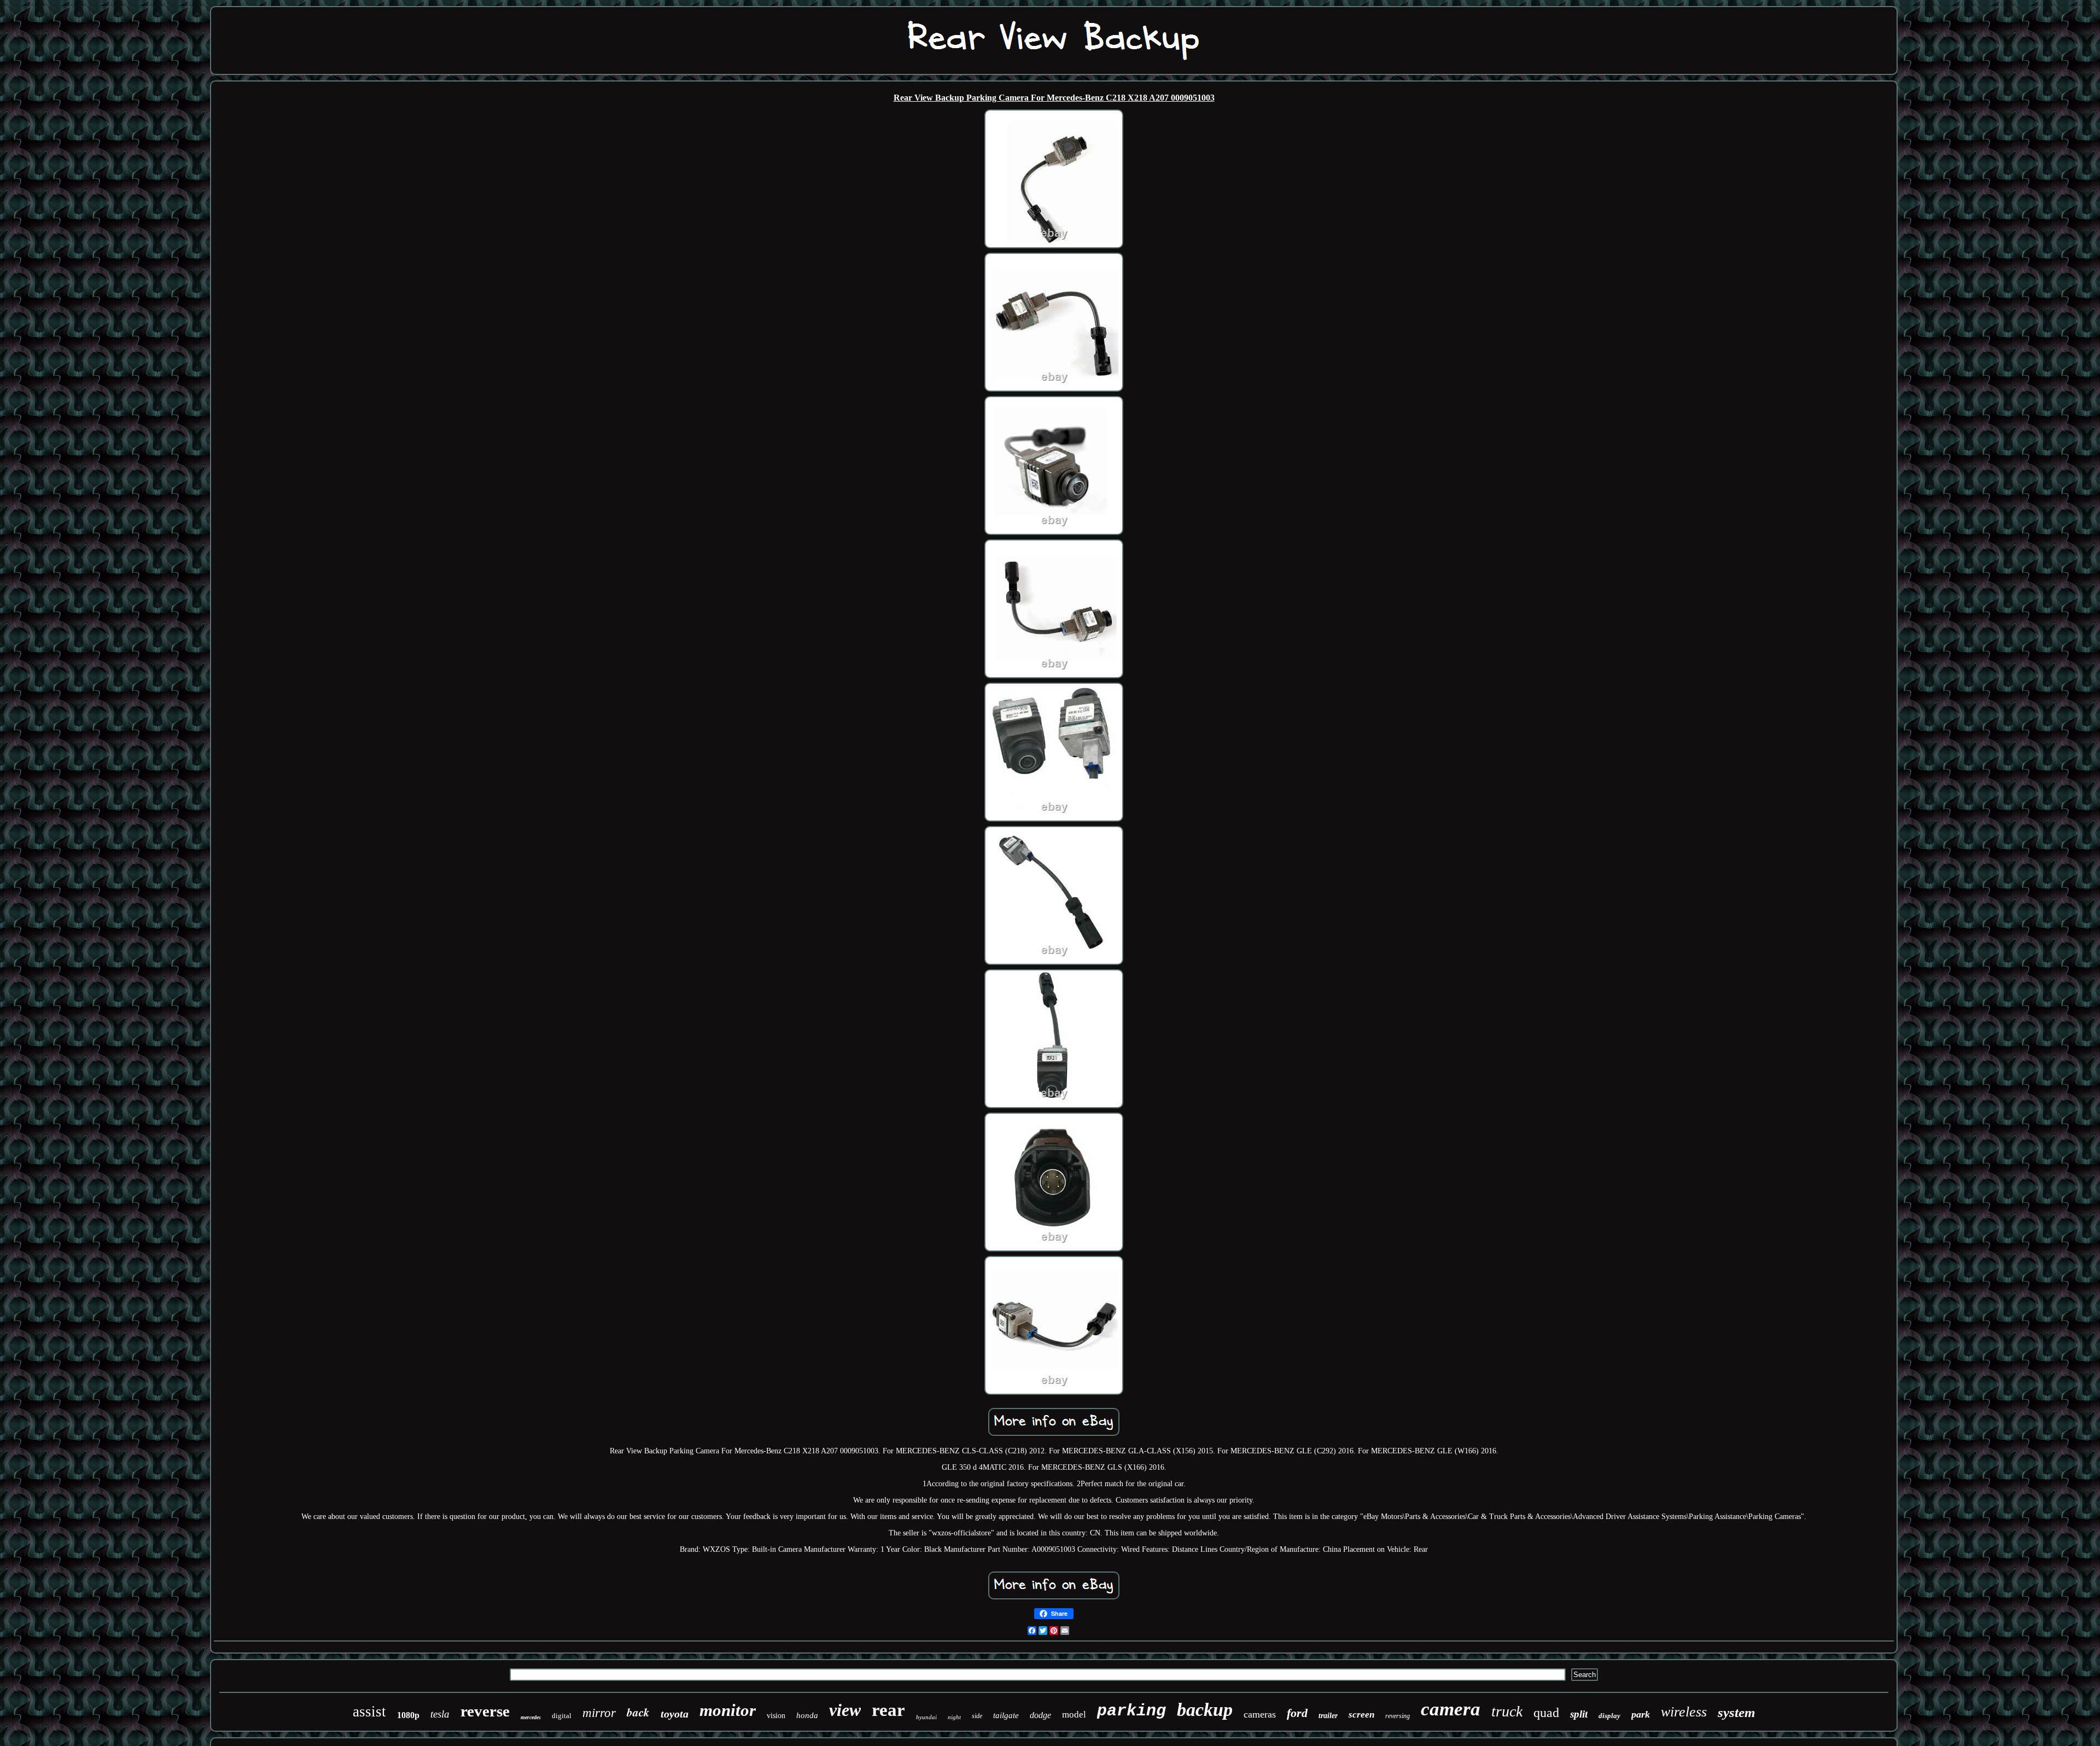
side (977, 1716)
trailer (1328, 1716)
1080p (408, 1715)
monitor (728, 1710)
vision (776, 1716)
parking (1131, 1711)
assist (369, 1712)
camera (1451, 1709)
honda (807, 1715)
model (1074, 1715)
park (1641, 1714)
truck (1507, 1711)
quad (1546, 1713)
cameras (1260, 1714)
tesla (440, 1714)
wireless (1684, 1712)
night (954, 1717)
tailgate (1006, 1715)
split (1579, 1714)
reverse (485, 1711)
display (1609, 1716)
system (1736, 1712)
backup (1205, 1710)
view (845, 1710)
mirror (599, 1713)
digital (562, 1716)
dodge (1040, 1715)
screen (1361, 1715)
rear (888, 1710)
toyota (675, 1714)
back (638, 1712)
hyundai (926, 1717)
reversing (1398, 1716)
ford (1297, 1713)
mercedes (531, 1717)
